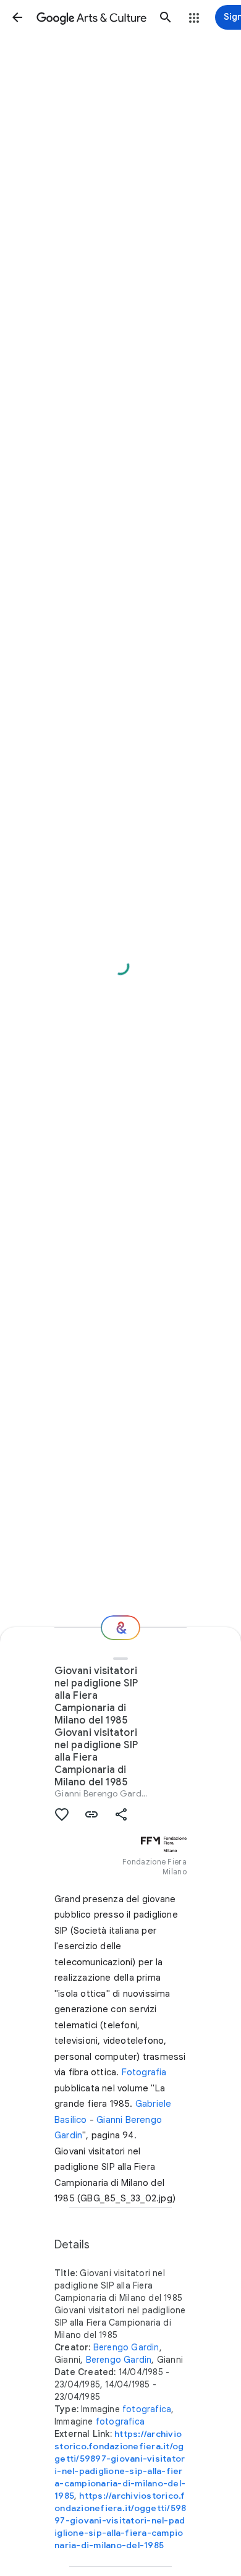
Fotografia (144, 2072)
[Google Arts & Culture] (91, 17)
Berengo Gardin (126, 2347)
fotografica (147, 2409)
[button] (17, 17)
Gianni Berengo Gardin (101, 1793)
